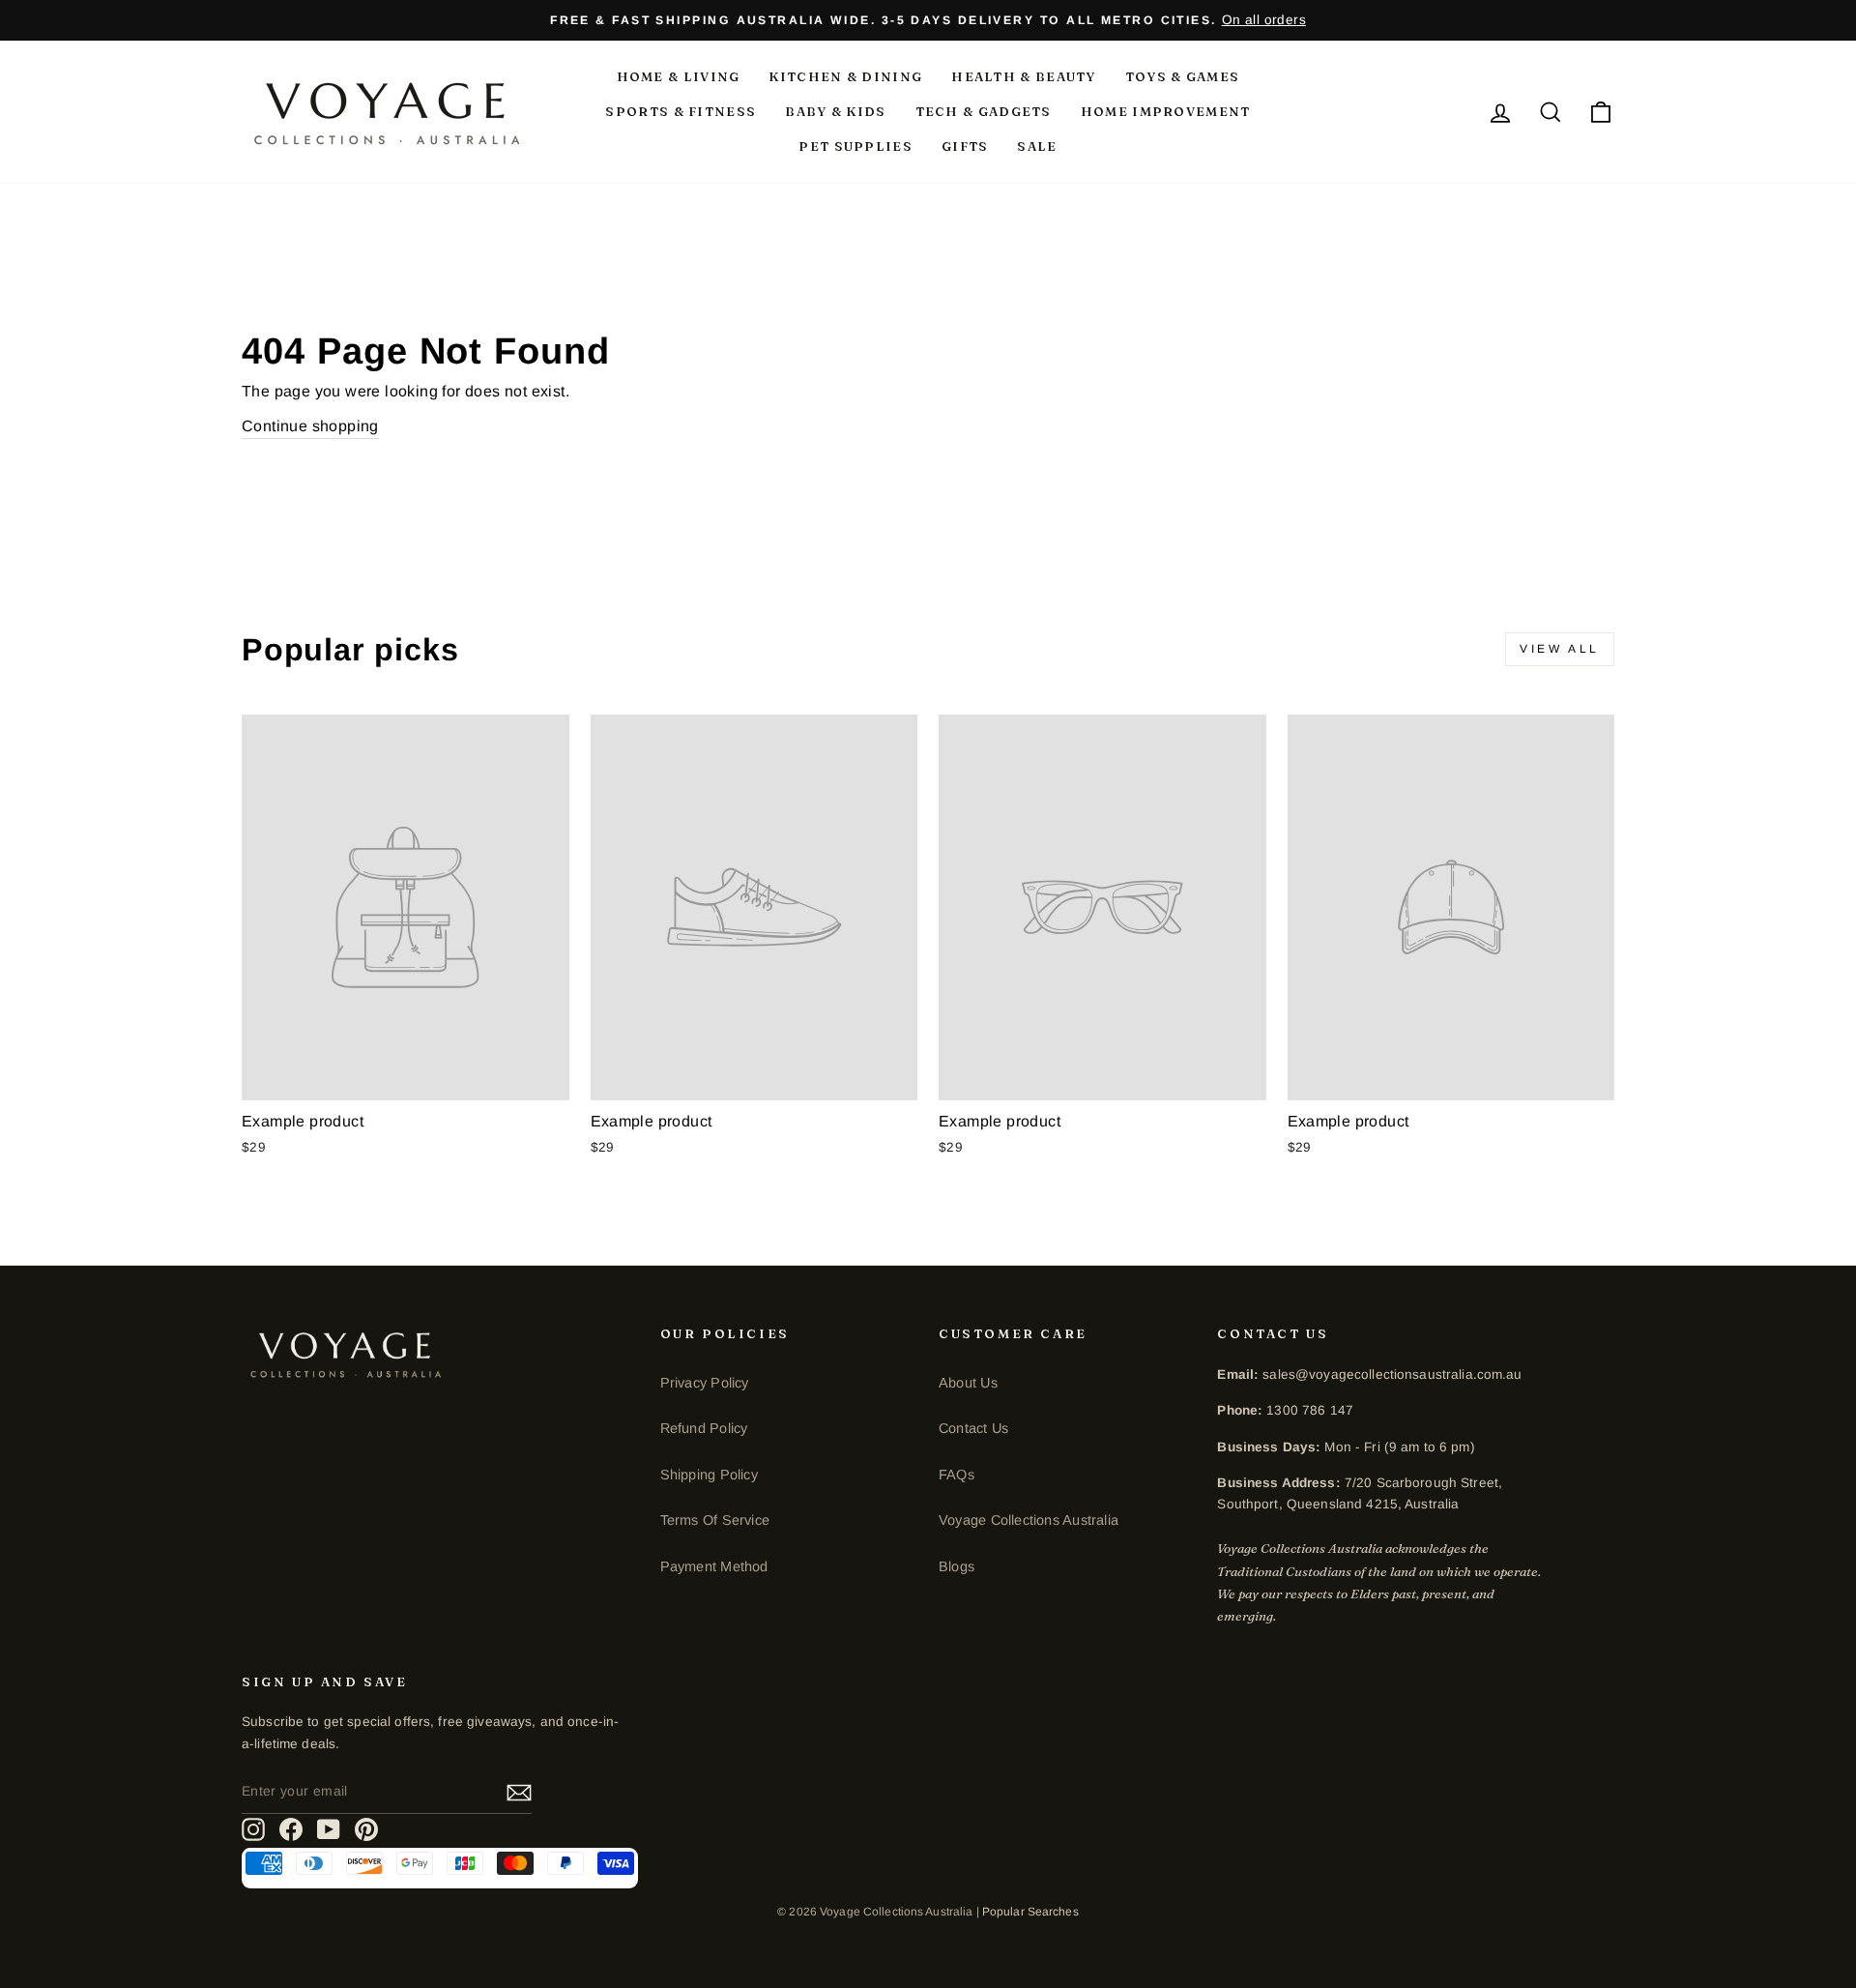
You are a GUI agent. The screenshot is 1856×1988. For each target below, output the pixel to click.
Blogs (957, 1566)
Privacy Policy (705, 1383)
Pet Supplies (855, 146)
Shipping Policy (709, 1475)
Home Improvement (1166, 111)
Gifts (965, 146)
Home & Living (679, 76)
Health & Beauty (1024, 76)
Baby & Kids (835, 111)
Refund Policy (704, 1428)
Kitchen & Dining (845, 76)
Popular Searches (1030, 1912)
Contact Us (973, 1428)
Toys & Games (1183, 76)
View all (1560, 649)
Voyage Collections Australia (1029, 1520)
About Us (968, 1383)
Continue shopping (310, 426)
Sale (1037, 146)
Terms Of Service (715, 1520)
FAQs (957, 1475)
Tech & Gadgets (984, 111)
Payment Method (714, 1566)
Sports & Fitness (681, 111)
